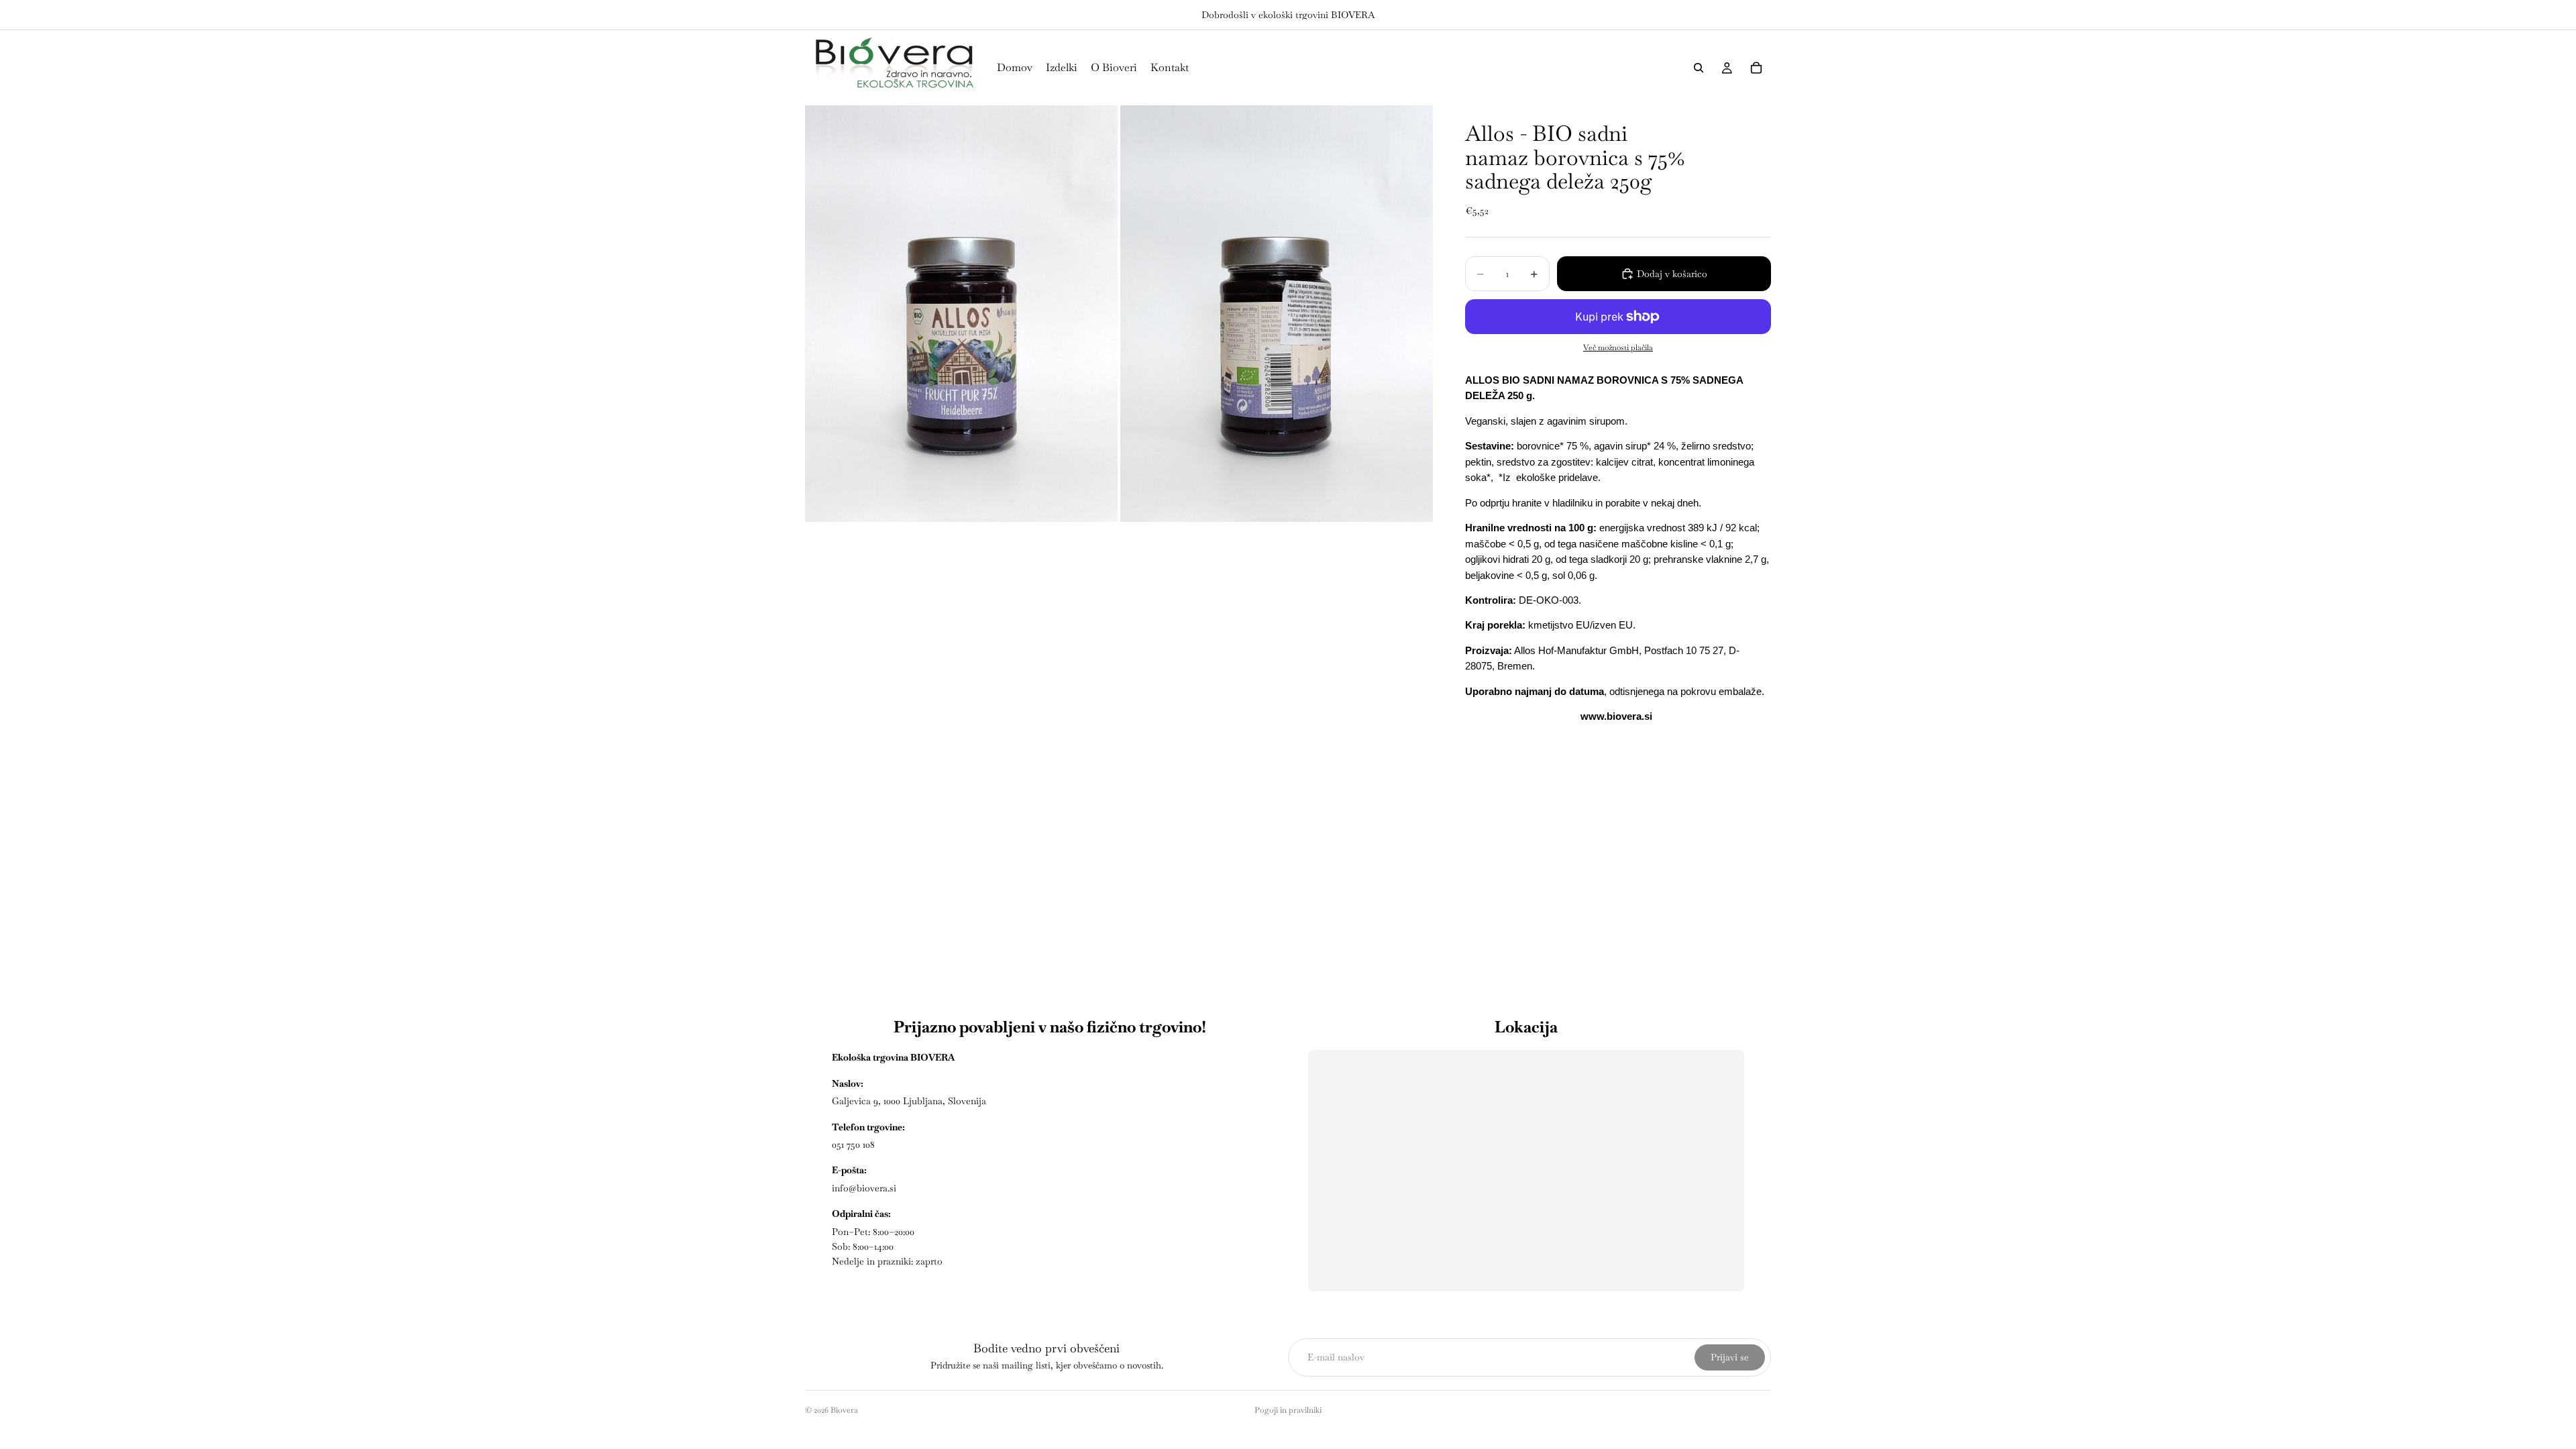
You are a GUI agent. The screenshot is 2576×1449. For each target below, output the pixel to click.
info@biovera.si (864, 1188)
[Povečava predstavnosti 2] (1277, 314)
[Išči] (1699, 68)
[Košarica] (1756, 68)
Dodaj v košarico (1672, 274)
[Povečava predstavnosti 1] (961, 314)
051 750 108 (853, 1144)
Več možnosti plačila (1618, 347)
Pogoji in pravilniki (1288, 1410)
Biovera (844, 1410)
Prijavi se (1730, 1357)
